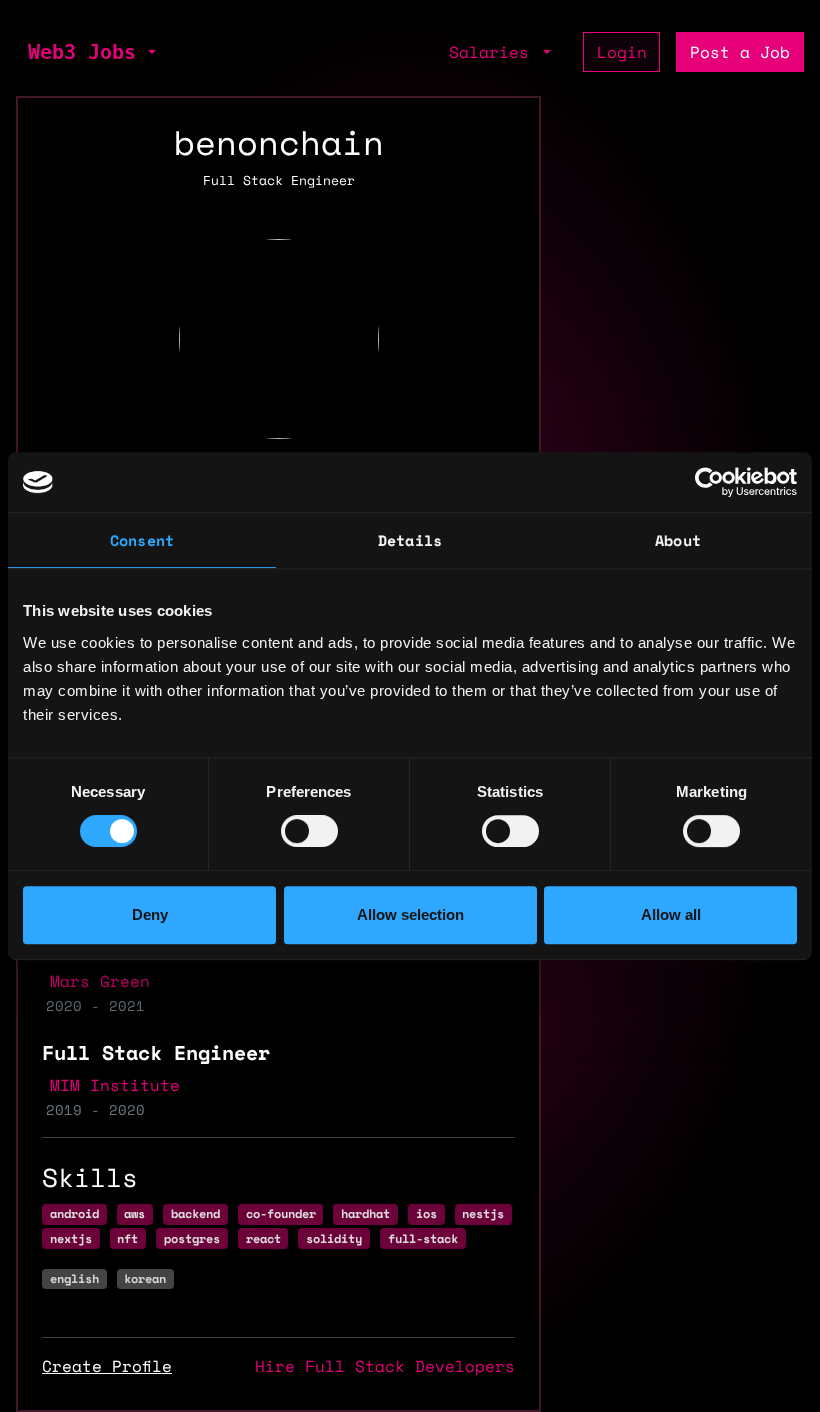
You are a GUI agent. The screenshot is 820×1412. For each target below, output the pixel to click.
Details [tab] (410, 540)
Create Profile (107, 1366)
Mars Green (100, 981)
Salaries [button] (494, 52)
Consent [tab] (142, 540)
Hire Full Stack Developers (385, 1366)
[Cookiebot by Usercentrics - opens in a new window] (709, 482)
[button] (150, 52)
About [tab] (678, 540)
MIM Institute (115, 1085)
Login (622, 52)
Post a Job (740, 52)
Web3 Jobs (82, 52)
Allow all (671, 914)
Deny (150, 914)
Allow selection (410, 914)
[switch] (309, 831)
